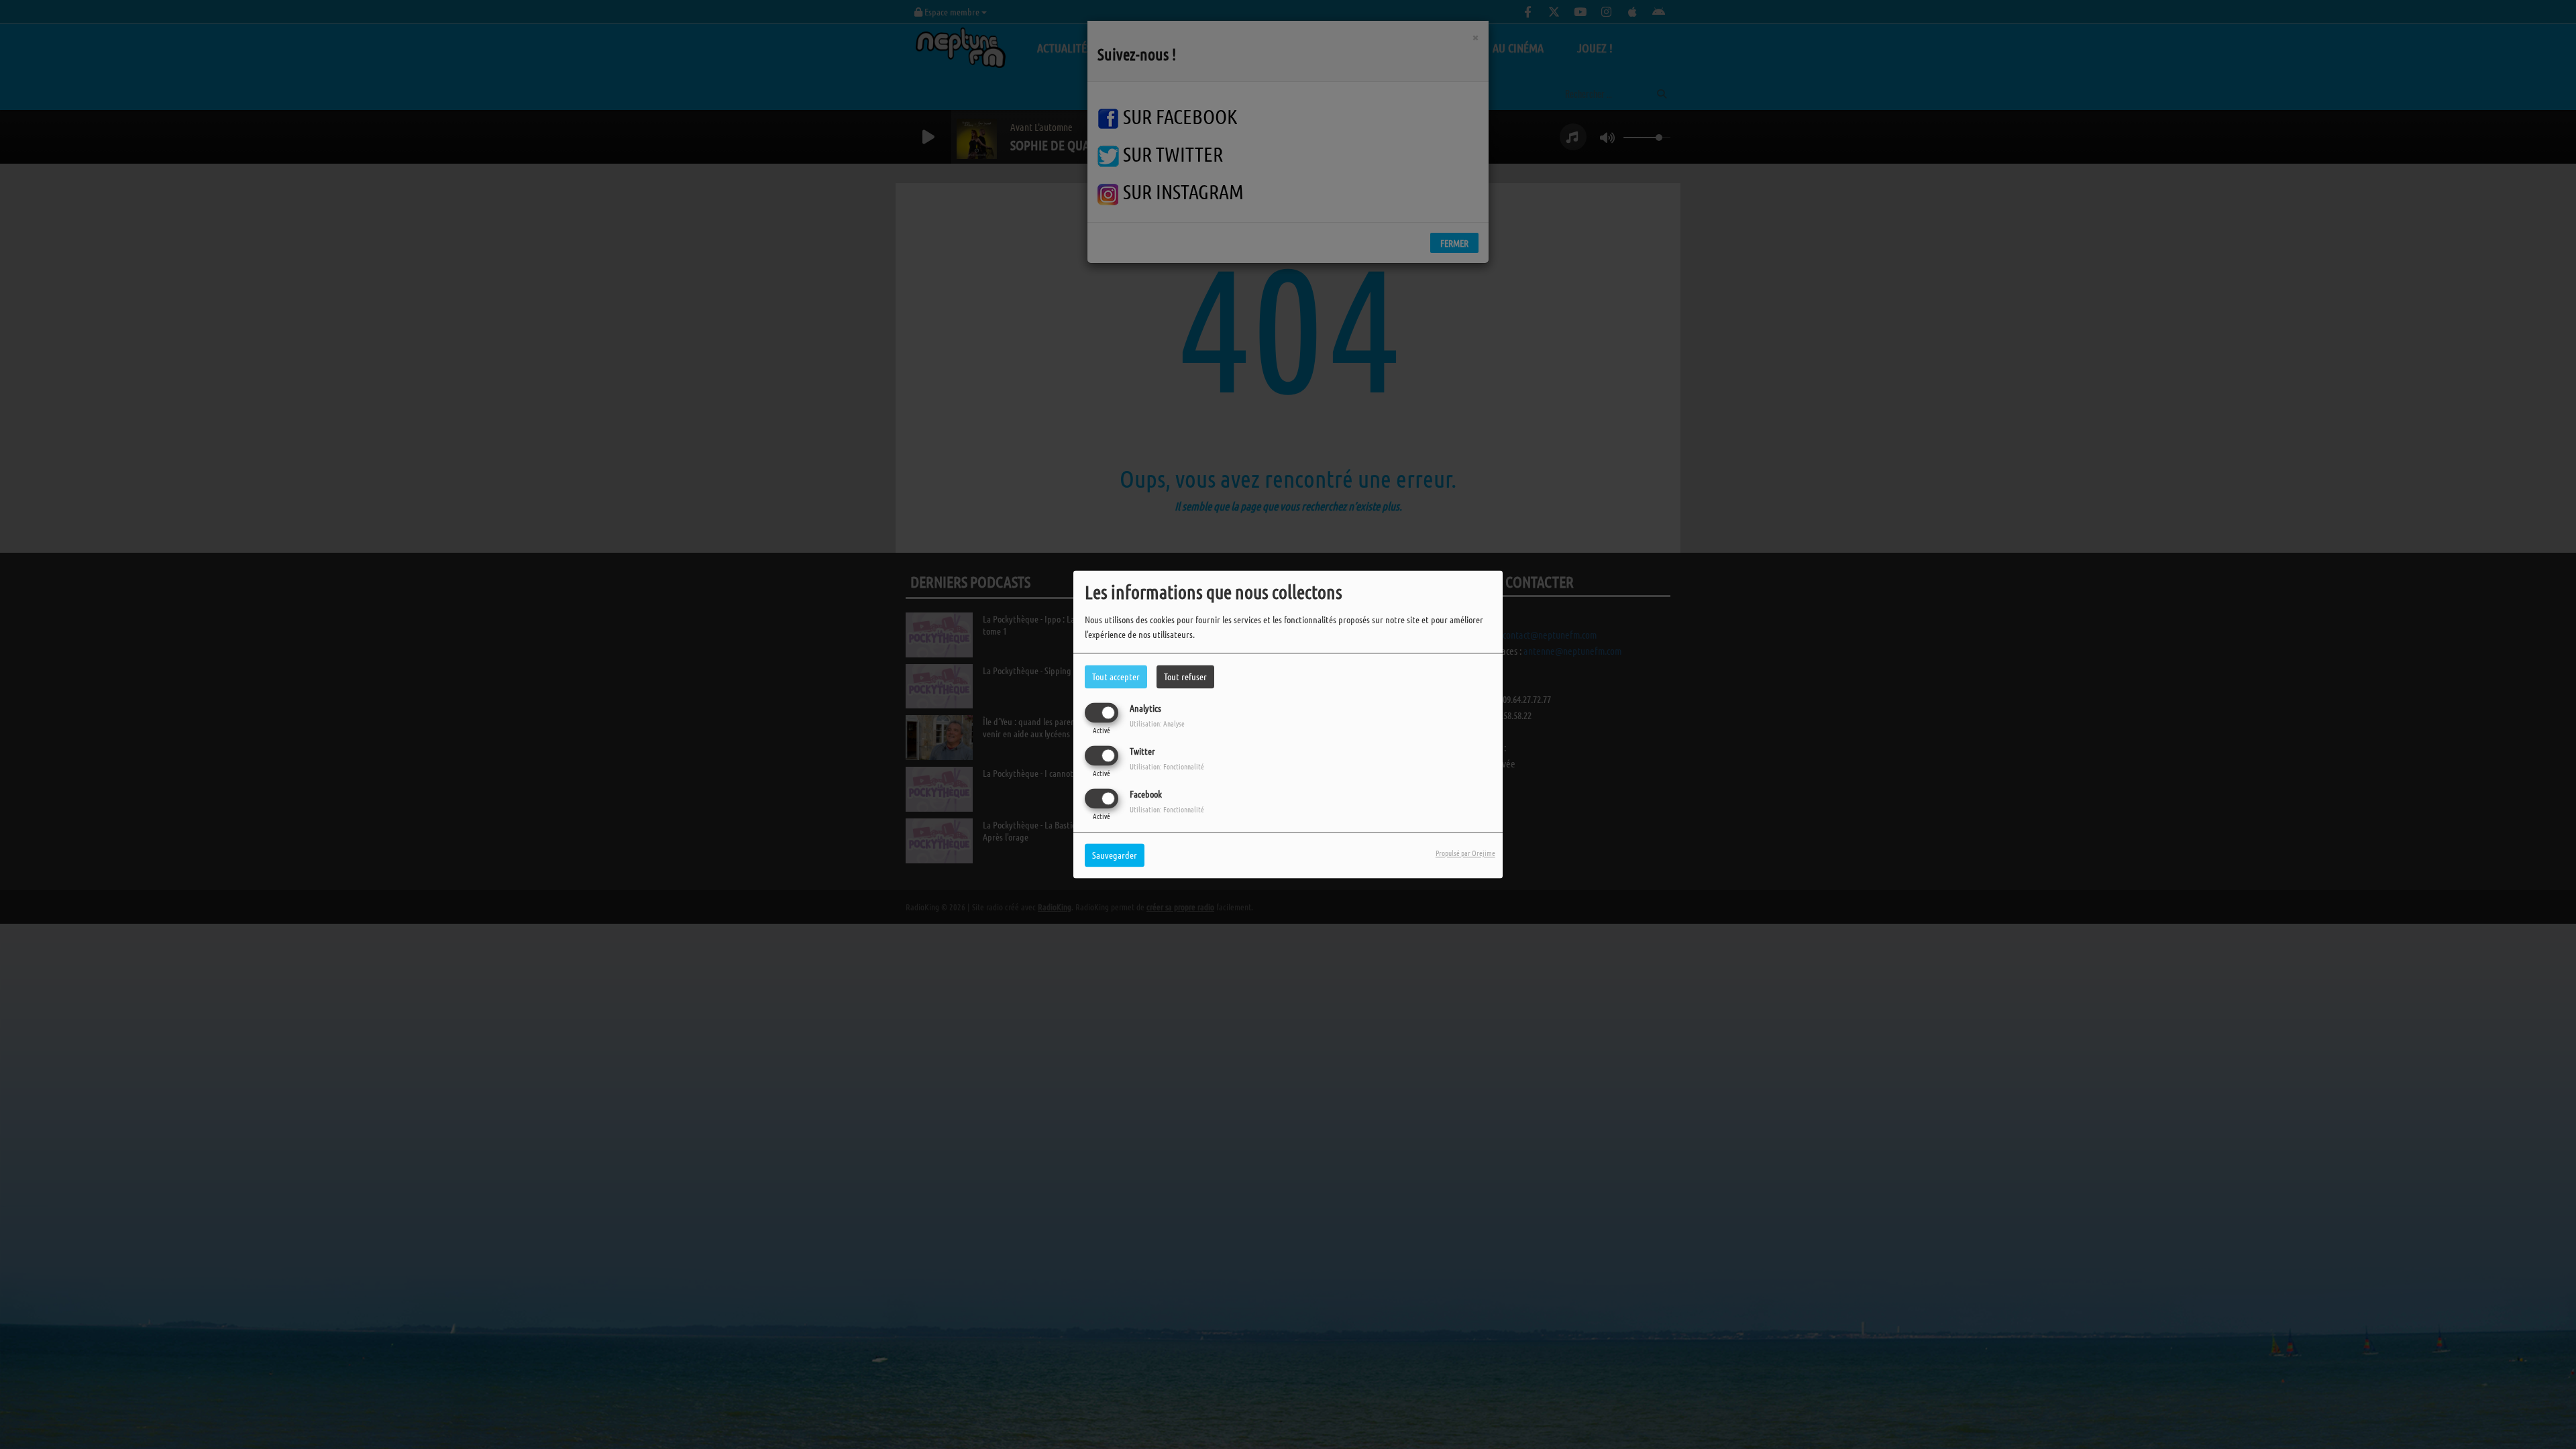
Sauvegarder (1115, 855)
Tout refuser (1185, 676)
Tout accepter (1116, 676)
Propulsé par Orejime (1465, 853)
